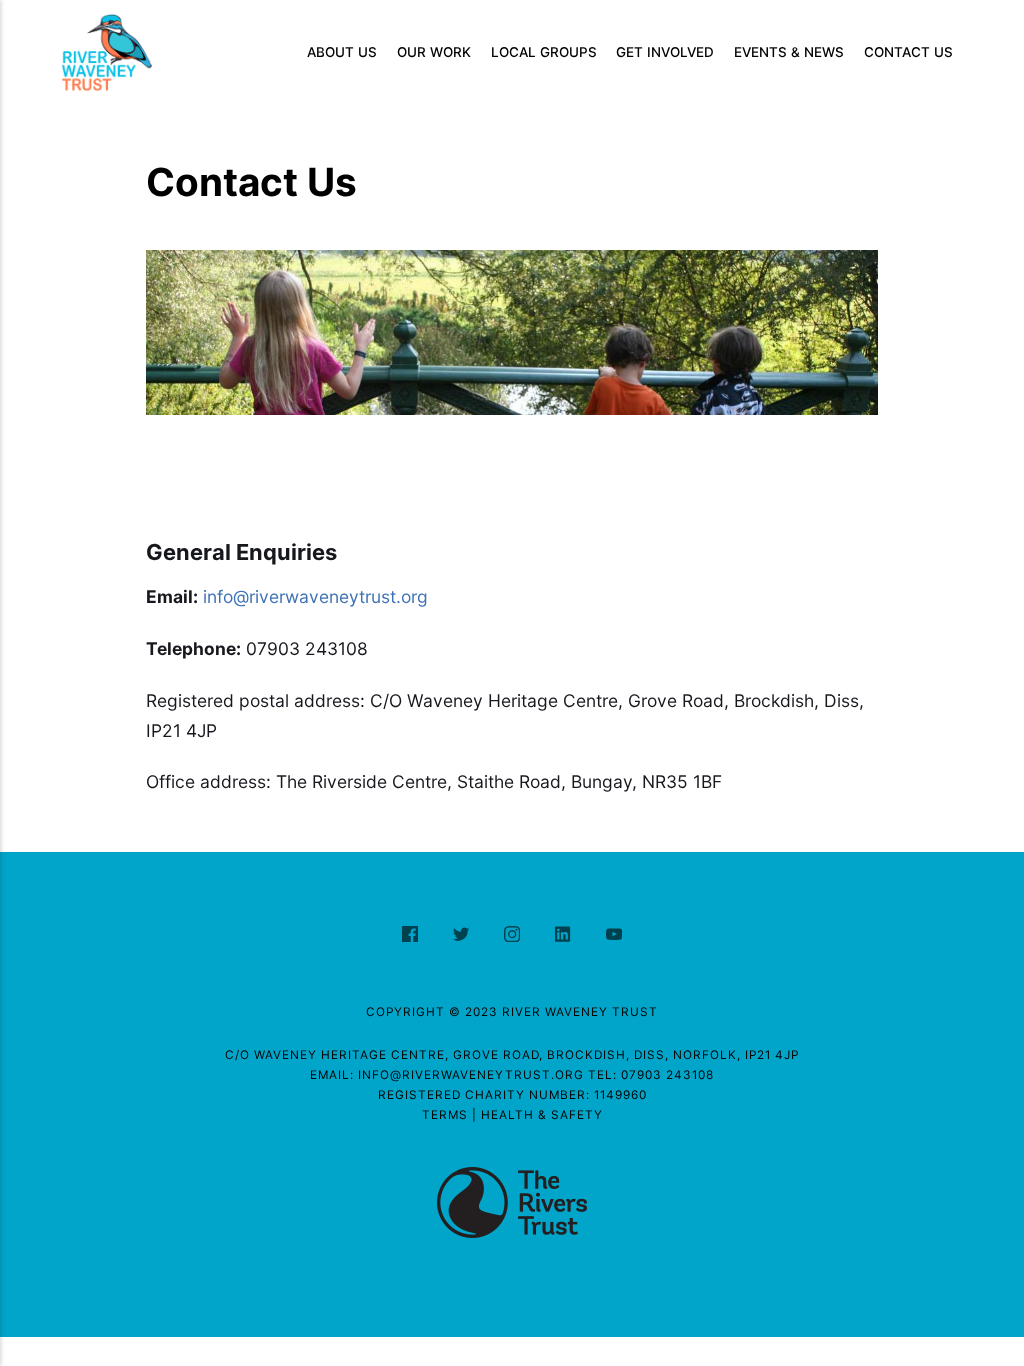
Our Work (434, 52)
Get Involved (665, 52)
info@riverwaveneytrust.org (315, 596)
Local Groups (544, 52)
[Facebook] (412, 935)
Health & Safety (542, 1115)
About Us (342, 52)
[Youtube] (614, 935)
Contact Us (908, 52)
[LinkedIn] (565, 935)
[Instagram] (514, 935)
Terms (445, 1115)
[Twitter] (463, 935)
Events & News (789, 52)
